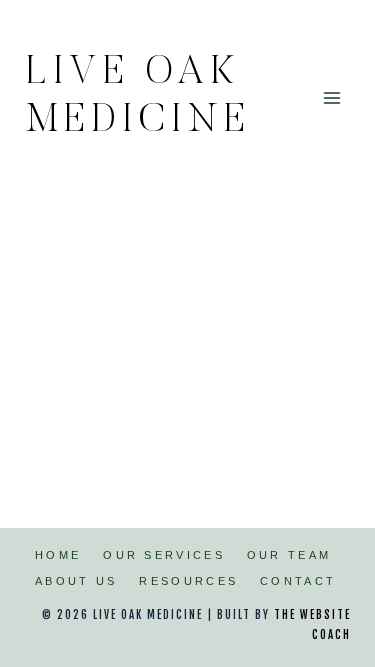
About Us (76, 581)
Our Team (289, 555)
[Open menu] (331, 97)
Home (58, 555)
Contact (298, 581)
